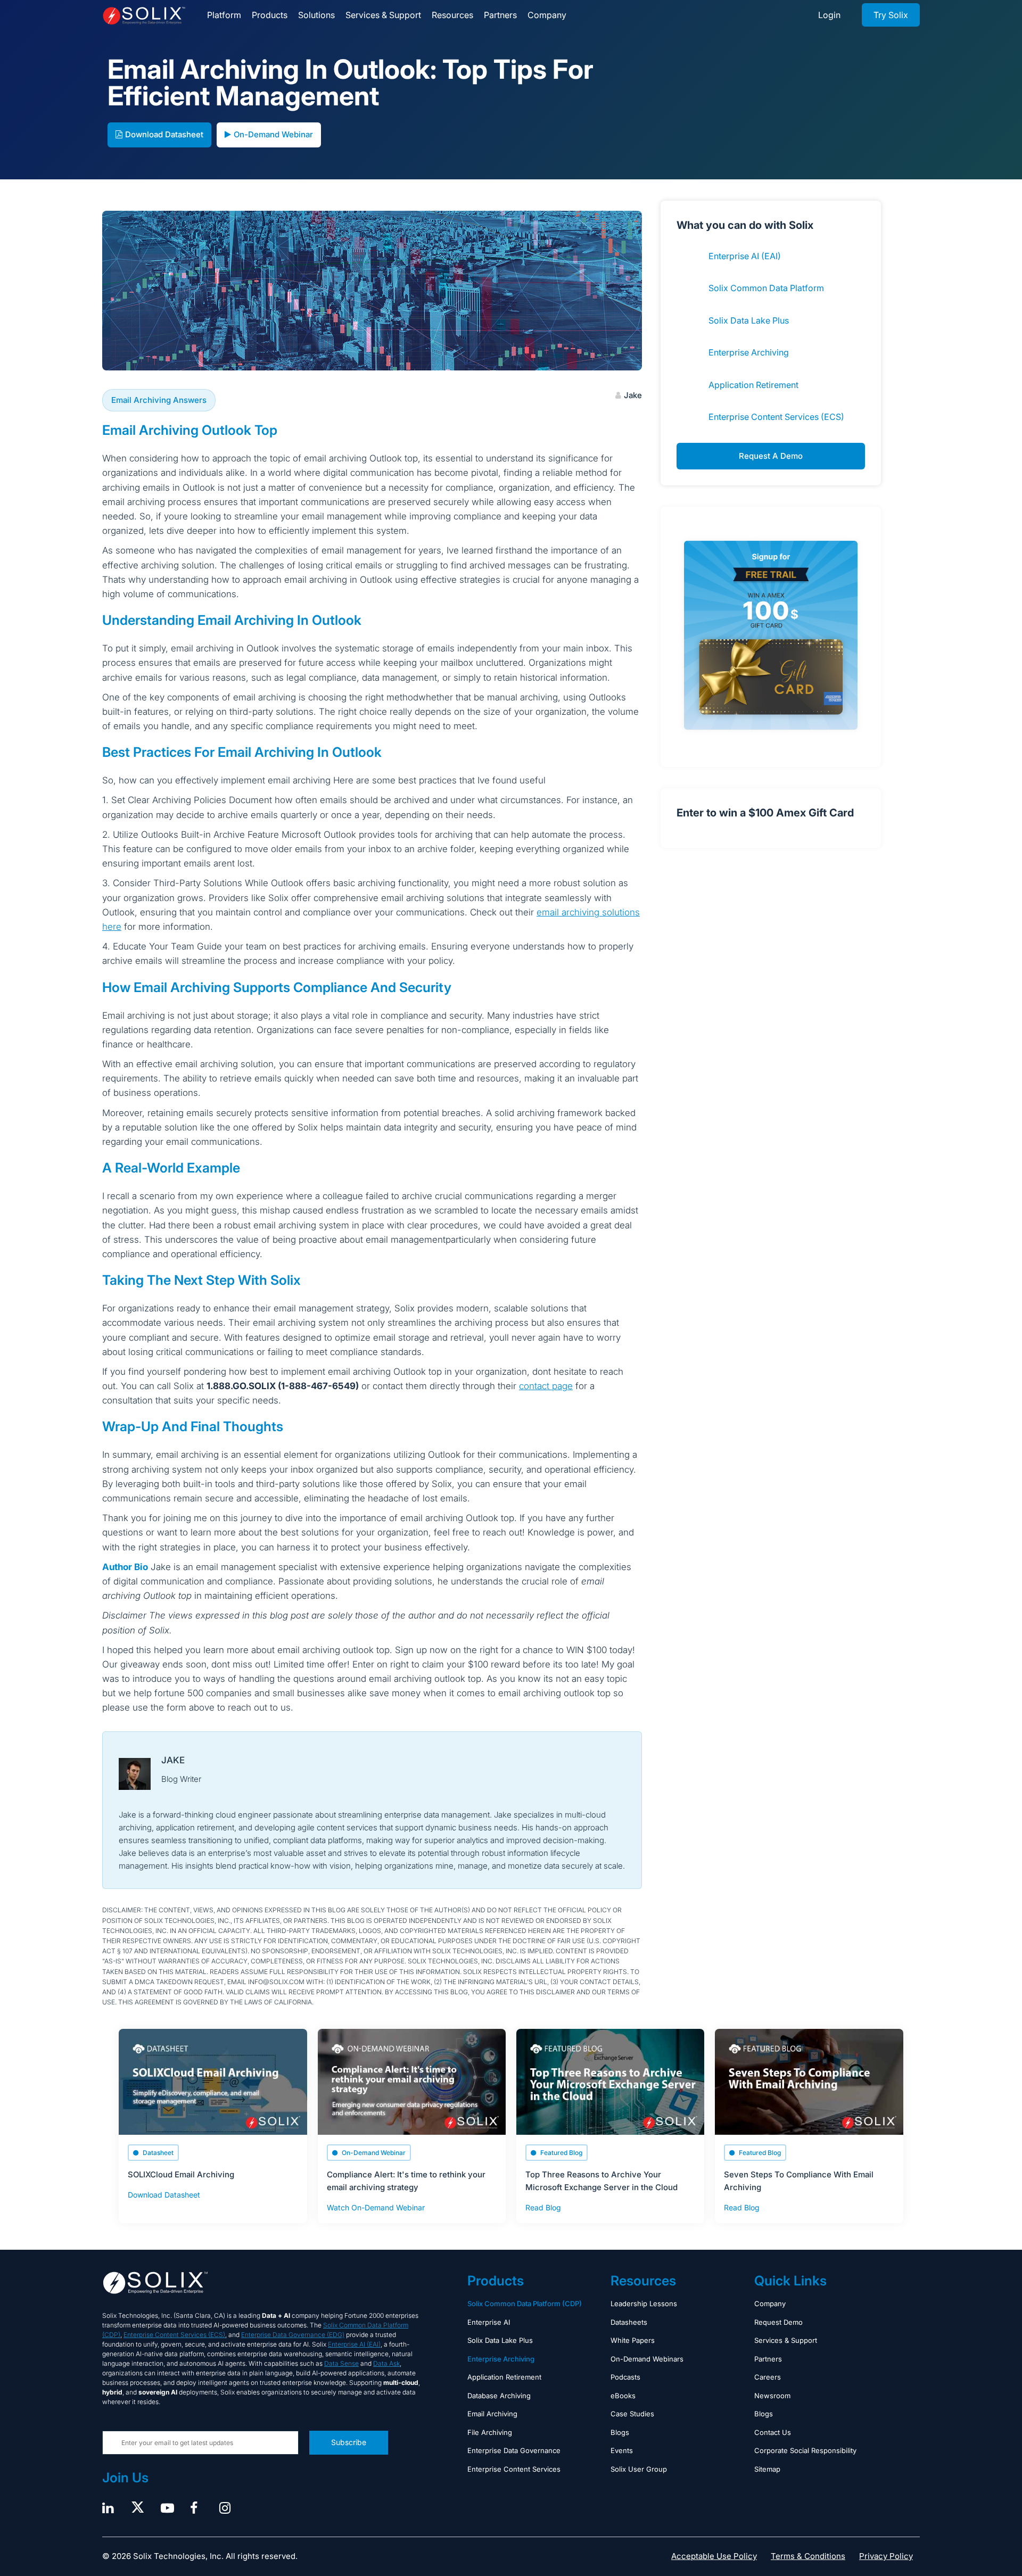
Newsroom (772, 2396)
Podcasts (625, 2377)
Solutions (316, 15)
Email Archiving (492, 2414)
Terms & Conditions (808, 2556)
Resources (452, 15)
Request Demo (778, 2322)
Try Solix (891, 15)
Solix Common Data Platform (766, 288)
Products (270, 15)
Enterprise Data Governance (514, 2450)
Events (622, 2450)
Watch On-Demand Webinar (376, 2207)
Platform (224, 15)
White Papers (633, 2340)
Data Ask (386, 2363)
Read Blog (543, 2207)
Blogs (620, 2432)
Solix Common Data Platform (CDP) (525, 2303)
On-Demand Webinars (647, 2359)
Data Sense (341, 2363)
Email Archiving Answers (159, 400)
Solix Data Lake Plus (749, 320)
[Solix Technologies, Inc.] (144, 16)
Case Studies (632, 2414)
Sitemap (767, 2469)
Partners (500, 15)
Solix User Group (639, 2469)
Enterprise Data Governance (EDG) (293, 2335)
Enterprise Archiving (749, 352)
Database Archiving (499, 2396)
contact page (546, 1386)
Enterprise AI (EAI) (745, 256)
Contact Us (773, 2432)
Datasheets (629, 2322)
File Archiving (490, 2432)
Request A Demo (771, 456)
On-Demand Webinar (273, 134)
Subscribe (349, 2442)
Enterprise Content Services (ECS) (776, 417)
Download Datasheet (164, 134)
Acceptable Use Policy (714, 2556)
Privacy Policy (886, 2556)
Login (829, 15)
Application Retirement (753, 385)
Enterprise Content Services (514, 2469)
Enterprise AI (489, 2322)
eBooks (623, 2396)
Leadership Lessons (644, 2303)
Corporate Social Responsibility (805, 2450)
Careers (768, 2377)
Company (547, 15)
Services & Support (383, 15)
